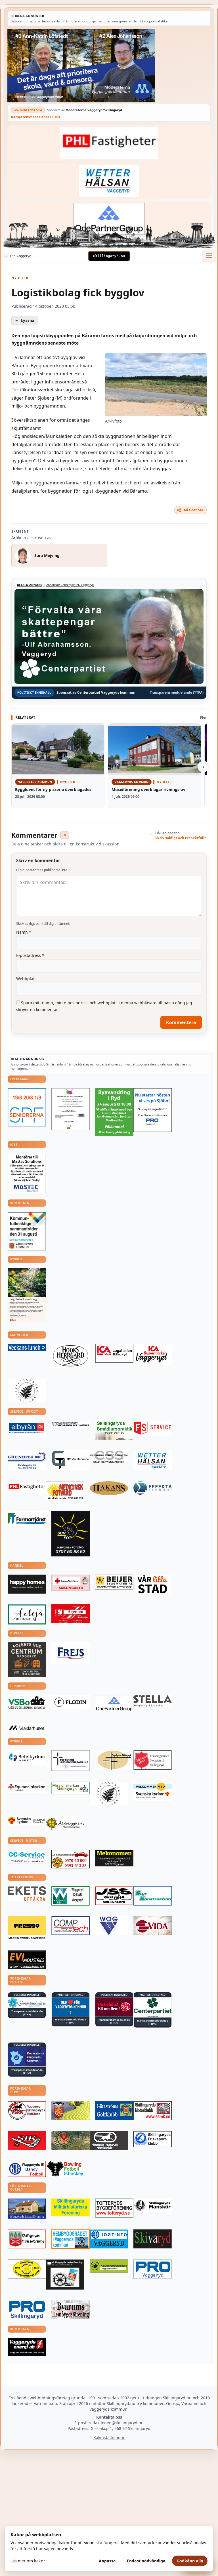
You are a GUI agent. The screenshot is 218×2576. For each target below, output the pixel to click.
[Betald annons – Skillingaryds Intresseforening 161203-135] (27, 2239)
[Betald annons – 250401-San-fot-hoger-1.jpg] (65, 1491)
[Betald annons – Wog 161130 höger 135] (109, 1926)
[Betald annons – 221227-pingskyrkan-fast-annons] (114, 1760)
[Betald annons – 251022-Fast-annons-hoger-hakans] (109, 1488)
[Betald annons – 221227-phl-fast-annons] (109, 143)
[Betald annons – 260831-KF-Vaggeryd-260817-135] (27, 1231)
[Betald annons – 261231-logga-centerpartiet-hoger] (153, 2007)
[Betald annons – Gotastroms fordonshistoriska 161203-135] (27, 2269)
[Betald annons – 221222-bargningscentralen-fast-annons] (71, 1859)
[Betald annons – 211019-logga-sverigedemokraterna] (27, 2003)
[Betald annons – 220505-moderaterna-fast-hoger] (27, 2057)
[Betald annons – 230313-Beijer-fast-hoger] (114, 1582)
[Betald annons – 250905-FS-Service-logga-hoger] (153, 1428)
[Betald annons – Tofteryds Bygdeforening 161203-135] (114, 2208)
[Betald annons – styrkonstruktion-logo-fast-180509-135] (153, 1896)
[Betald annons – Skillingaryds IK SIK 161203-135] (27, 2141)
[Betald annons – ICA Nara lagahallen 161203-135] (114, 1353)
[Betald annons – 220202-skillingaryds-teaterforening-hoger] (65, 2275)
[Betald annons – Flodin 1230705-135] (71, 1702)
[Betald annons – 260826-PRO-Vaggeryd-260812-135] (153, 1110)
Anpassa (107, 2561)
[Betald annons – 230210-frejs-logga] (71, 1653)
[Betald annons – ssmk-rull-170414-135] (153, 2111)
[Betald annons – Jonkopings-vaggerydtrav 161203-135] (109, 2141)
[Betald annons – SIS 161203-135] (65, 2169)
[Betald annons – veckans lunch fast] (27, 1347)
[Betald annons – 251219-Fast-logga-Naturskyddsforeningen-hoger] (109, 2266)
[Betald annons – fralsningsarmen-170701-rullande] (153, 1760)
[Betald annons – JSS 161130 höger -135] (114, 1896)
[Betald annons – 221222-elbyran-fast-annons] (27, 1429)
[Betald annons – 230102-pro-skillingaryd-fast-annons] (27, 2310)
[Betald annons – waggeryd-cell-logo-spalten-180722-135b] (71, 1896)
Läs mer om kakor (28, 2561)
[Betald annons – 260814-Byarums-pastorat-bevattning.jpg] (27, 1295)
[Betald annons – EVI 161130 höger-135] (27, 1960)
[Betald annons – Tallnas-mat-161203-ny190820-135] (27, 1391)
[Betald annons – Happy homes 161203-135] (27, 1584)
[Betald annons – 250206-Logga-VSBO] (27, 1702)
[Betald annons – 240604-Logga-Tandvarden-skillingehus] (71, 1424)
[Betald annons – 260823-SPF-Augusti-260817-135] (27, 1107)
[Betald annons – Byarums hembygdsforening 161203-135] (71, 2310)
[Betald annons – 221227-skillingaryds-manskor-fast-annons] (153, 2205)
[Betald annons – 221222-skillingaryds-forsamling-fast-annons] (27, 1821)
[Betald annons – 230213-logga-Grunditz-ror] (27, 1460)
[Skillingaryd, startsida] (109, 256)
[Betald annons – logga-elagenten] (71, 1614)
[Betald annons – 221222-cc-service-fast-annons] (27, 1857)
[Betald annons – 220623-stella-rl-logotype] (153, 1701)
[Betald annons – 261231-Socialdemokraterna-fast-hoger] (114, 2007)
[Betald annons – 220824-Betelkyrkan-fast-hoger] (27, 1758)
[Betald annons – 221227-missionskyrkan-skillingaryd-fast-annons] (71, 1788)
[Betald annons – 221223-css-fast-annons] (109, 1457)
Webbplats (26, 979)
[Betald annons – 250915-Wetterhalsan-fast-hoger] (109, 181)
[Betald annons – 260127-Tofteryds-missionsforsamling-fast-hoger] (71, 1760)
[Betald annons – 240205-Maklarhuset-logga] (27, 1728)
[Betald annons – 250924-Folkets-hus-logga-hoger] (27, 1660)
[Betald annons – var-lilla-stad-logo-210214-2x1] (153, 1584)
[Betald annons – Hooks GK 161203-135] (71, 2111)
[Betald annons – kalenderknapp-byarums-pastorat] (153, 1791)
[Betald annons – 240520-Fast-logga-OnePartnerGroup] (109, 219)
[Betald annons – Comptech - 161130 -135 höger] (71, 1926)
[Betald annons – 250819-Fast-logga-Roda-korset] (71, 1583)
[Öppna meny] (209, 256)
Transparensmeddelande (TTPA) (35, 117)
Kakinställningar (109, 2437)
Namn (24, 932)
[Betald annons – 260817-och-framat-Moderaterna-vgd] (109, 66)
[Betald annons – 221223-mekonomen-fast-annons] (114, 1858)
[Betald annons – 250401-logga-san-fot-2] (71, 1534)
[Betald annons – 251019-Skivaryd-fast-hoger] (153, 2239)
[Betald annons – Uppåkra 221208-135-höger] (27, 1894)
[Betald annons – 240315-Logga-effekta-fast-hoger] (153, 1488)
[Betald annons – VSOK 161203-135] (71, 2141)
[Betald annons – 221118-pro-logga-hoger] (153, 2269)
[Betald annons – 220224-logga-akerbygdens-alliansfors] (65, 1824)
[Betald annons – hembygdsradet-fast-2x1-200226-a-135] (71, 2239)
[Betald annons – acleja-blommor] (27, 1614)
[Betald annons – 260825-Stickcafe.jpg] (71, 1109)
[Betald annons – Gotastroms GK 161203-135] (114, 2111)
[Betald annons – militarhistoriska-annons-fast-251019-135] (71, 2207)
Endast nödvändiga (146, 2561)
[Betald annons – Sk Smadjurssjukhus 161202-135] (114, 1430)
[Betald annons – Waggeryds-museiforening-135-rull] (27, 2209)
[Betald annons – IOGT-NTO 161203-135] (109, 2239)
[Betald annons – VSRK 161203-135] (27, 2111)
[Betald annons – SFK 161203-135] (153, 2139)
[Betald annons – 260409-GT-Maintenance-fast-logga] (71, 1460)
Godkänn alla (190, 2561)
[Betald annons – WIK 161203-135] (27, 2169)
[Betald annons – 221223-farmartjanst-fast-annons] (27, 1519)
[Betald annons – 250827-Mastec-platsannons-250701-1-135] (27, 1174)
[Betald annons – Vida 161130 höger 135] (153, 1926)
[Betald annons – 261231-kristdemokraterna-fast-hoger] (71, 2007)
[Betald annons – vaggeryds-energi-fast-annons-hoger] (27, 2347)
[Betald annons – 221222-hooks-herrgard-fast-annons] (71, 1356)
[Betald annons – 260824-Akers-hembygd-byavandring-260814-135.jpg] (114, 1112)
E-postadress (30, 955)
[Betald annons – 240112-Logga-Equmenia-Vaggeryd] (27, 1787)
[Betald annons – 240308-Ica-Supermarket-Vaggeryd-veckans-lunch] (153, 1355)
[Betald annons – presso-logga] (27, 1928)
